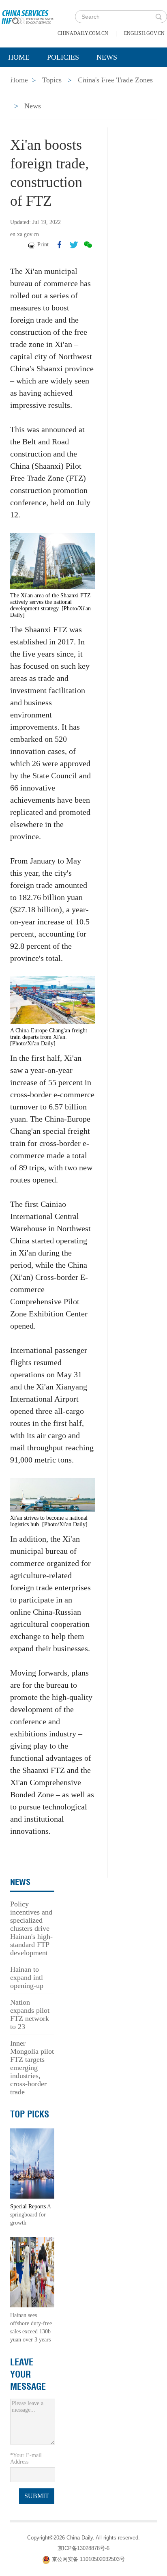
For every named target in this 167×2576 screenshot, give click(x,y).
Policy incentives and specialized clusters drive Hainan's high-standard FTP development (31, 1928)
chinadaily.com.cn (83, 33)
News (107, 57)
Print (43, 244)
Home (19, 57)
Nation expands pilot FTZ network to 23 (30, 2014)
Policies (63, 57)
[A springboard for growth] (32, 2163)
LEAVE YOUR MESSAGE (28, 2374)
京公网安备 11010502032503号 (88, 2559)
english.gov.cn (144, 33)
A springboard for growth (30, 2215)
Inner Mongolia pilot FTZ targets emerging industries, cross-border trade (32, 2068)
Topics (72, 78)
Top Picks (30, 2114)
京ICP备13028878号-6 (83, 2548)
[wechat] (88, 245)
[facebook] (60, 245)
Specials (25, 78)
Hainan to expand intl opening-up (27, 1977)
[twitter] (74, 245)
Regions (118, 78)
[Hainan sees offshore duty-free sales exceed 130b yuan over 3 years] (32, 2272)
